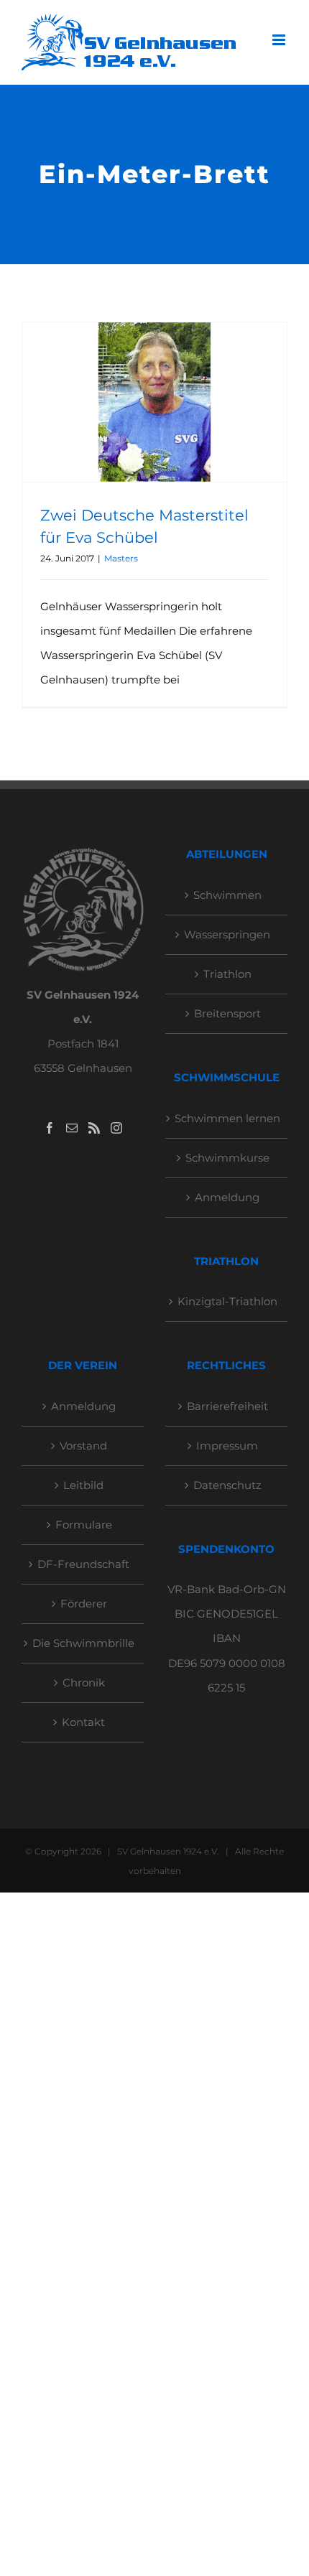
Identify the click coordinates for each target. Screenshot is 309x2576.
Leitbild (83, 1485)
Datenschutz (227, 1485)
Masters (121, 558)
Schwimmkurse (227, 1158)
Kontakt (83, 1722)
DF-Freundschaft (83, 1564)
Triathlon (227, 974)
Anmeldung (227, 1197)
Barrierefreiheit (227, 1406)
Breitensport (227, 1013)
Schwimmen (227, 895)
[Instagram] (116, 1128)
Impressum (227, 1446)
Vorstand (83, 1446)
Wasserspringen (227, 934)
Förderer (84, 1604)
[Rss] (94, 1128)
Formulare (84, 1525)
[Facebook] (50, 1128)
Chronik (84, 1683)
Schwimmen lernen (227, 1118)
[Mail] (72, 1128)
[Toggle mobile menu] (280, 40)
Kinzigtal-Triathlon (227, 1301)
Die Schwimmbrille (83, 1643)
